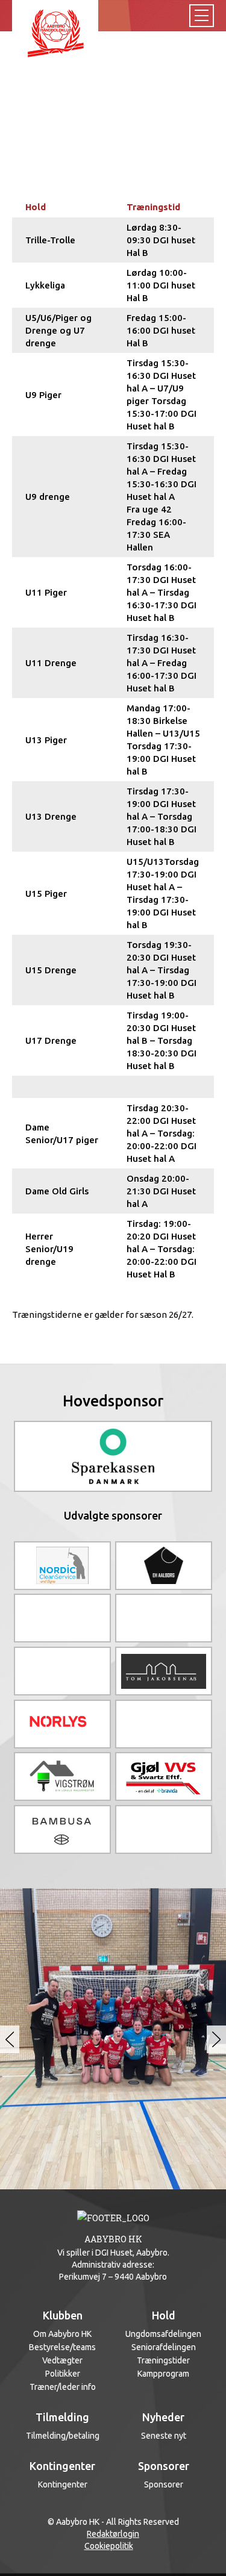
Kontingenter (63, 2484)
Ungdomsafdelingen (163, 2334)
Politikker (63, 2374)
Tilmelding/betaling (63, 2436)
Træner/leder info (63, 2387)
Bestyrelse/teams (62, 2347)
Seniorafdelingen (164, 2347)
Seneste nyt (164, 2436)
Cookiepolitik (109, 2546)
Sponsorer (164, 2484)
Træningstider (163, 2360)
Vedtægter (62, 2360)
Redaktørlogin (113, 2534)
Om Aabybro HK (62, 2334)
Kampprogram (163, 2374)
